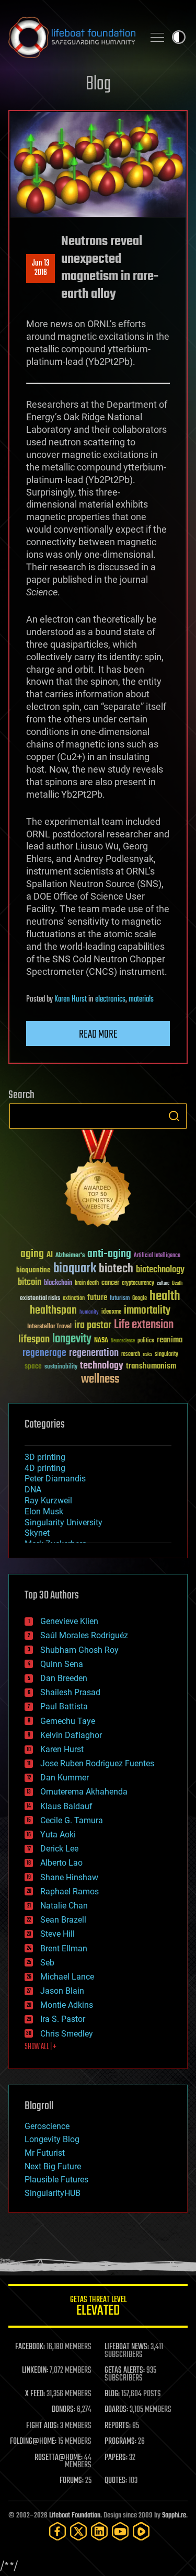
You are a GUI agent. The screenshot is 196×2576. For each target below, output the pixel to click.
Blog (98, 84)
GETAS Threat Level (98, 2308)
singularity (166, 1355)
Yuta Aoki (58, 1835)
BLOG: (112, 2394)
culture (163, 1284)
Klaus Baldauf (66, 1806)
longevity (72, 1339)
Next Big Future (53, 2166)
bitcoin (30, 1283)
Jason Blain (62, 1991)
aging (32, 1254)
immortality (147, 1310)
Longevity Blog (52, 2139)
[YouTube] (120, 2531)
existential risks (40, 1299)
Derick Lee (59, 1849)
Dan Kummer (65, 1778)
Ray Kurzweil (48, 1500)
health (165, 1297)
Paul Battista (64, 1706)
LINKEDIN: (35, 2371)
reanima (170, 1340)
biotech (116, 1269)
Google (140, 1299)
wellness (100, 1379)
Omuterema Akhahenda (84, 1792)
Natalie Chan (64, 1906)
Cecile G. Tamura (72, 1820)
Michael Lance (67, 1977)
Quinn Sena (62, 1664)
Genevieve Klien (69, 1621)
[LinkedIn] (99, 2531)
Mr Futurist (45, 2153)
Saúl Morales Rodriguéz (84, 1635)
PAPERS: (116, 2458)
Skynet (37, 1533)
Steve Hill (57, 1934)
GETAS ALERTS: (125, 2371)
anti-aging (109, 1254)
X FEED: (35, 2394)
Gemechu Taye (68, 1721)
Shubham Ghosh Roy (79, 1650)
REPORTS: (118, 2426)
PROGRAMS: (120, 2442)
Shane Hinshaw (69, 1877)
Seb (47, 1963)
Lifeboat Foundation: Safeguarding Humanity (72, 37)
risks (147, 1354)
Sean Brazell (63, 1920)
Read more (98, 1034)
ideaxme (111, 1313)
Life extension (144, 1325)
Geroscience (47, 2126)
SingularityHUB (53, 2193)
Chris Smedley (67, 2034)
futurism (120, 1299)
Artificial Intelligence (157, 1256)
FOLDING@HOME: (33, 2442)
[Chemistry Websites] (98, 1181)
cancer (110, 1283)
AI (50, 1255)
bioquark (75, 1269)
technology (102, 1366)
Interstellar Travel (49, 1327)
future (97, 1298)
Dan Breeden (64, 1678)
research (131, 1355)
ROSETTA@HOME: (59, 2458)
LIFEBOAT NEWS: (127, 2347)
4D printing (45, 1468)
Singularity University (64, 1522)
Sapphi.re (174, 2516)
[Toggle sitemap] (157, 37)
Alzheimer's (70, 1256)
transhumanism (151, 1366)
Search (174, 1116)
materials (141, 999)
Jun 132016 (41, 268)
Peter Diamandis (55, 1479)
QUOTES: (116, 2481)
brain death (87, 1284)
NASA (101, 1341)
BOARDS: (116, 2410)
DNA (33, 1490)
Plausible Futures (56, 2180)
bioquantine (33, 1270)
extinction (74, 1299)
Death (177, 1284)
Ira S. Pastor (63, 2019)
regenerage (44, 1353)
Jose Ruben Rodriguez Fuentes (97, 1763)
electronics (110, 999)
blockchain (58, 1283)
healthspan (53, 1311)
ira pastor (93, 1325)
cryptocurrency (138, 1284)
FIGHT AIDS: (42, 2426)
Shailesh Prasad (70, 1692)
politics (146, 1341)
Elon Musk (44, 1511)
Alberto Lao (61, 1863)
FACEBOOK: (30, 2347)
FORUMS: (72, 2481)
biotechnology (160, 1270)
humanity (89, 1313)
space (33, 1366)
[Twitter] (78, 2531)
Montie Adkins (67, 2005)
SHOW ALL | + (41, 2047)
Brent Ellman (64, 1948)
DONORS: (64, 2410)
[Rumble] (141, 2531)
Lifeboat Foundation (75, 2516)
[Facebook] (57, 2531)
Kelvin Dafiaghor (71, 1735)
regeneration (94, 1353)
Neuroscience (123, 1342)
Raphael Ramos (70, 1891)
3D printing (45, 1457)
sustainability (61, 1367)
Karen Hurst (71, 999)
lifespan (34, 1339)
